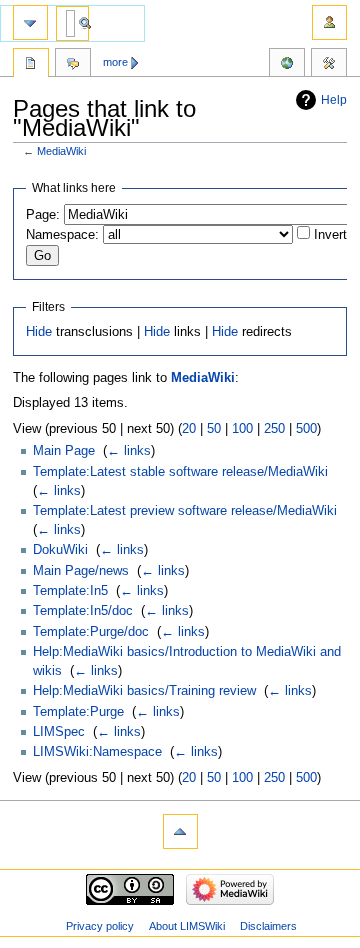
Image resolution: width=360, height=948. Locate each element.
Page (31, 65)
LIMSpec (59, 732)
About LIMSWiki (187, 926)
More (115, 62)
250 (274, 429)
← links (129, 451)
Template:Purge (78, 712)
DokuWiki (60, 550)
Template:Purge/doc (91, 632)
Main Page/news (81, 571)
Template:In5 (70, 591)
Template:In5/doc (83, 611)
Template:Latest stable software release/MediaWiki (180, 472)
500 (306, 429)
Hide (39, 332)
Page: (43, 215)
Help (334, 100)
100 (242, 429)
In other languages (287, 65)
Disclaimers (268, 926)
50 (214, 429)
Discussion (73, 65)
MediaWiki (61, 151)
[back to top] (180, 831)
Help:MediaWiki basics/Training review (144, 691)
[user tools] (329, 22)
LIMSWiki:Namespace (97, 752)
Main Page (64, 451)
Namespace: (62, 235)
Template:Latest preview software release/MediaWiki (185, 511)
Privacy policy (100, 926)
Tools (329, 65)
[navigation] (30, 22)
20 (189, 429)
